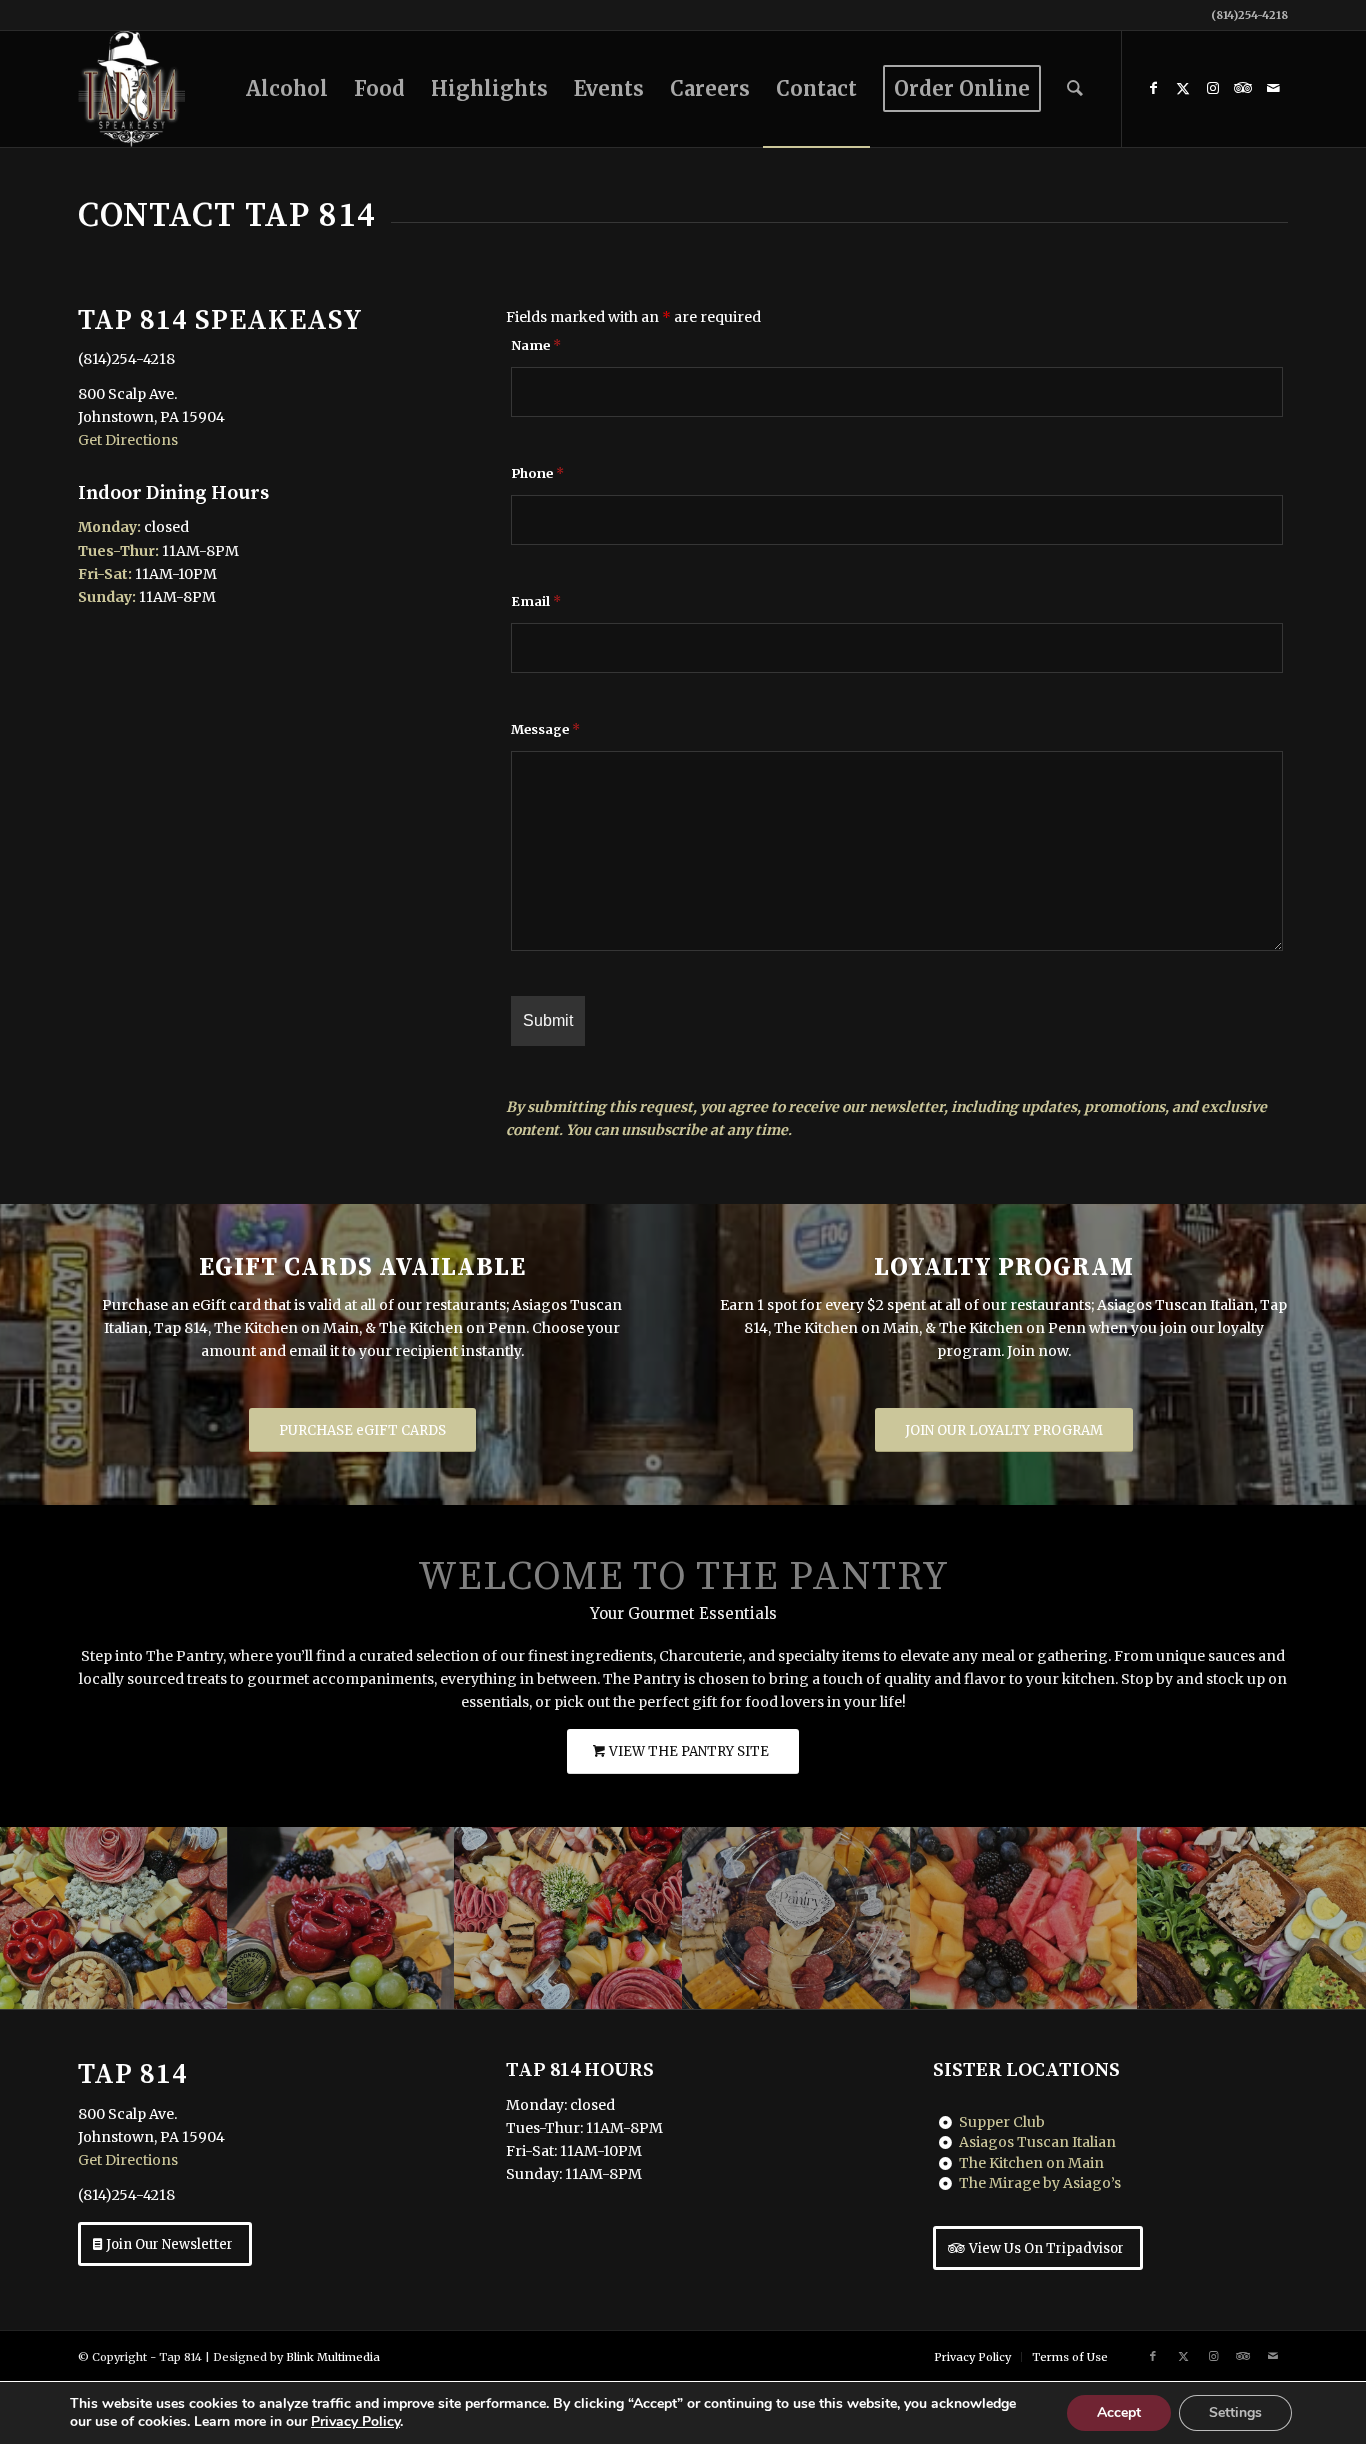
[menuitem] (287, 89)
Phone (537, 473)
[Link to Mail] (1273, 88)
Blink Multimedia (333, 2357)
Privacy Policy (355, 2421)
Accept (1119, 2412)
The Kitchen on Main (1031, 2163)
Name (536, 345)
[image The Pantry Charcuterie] (114, 1918)
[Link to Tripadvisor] (1243, 88)
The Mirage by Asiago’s (1040, 2183)
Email (536, 601)
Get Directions (128, 440)
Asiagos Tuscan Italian (1037, 2142)
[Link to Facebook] (1153, 88)
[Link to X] (1183, 88)
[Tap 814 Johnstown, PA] (131, 89)
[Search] (1075, 89)
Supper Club (1002, 2122)
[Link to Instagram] (1213, 88)
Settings (1235, 2412)
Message (545, 729)
